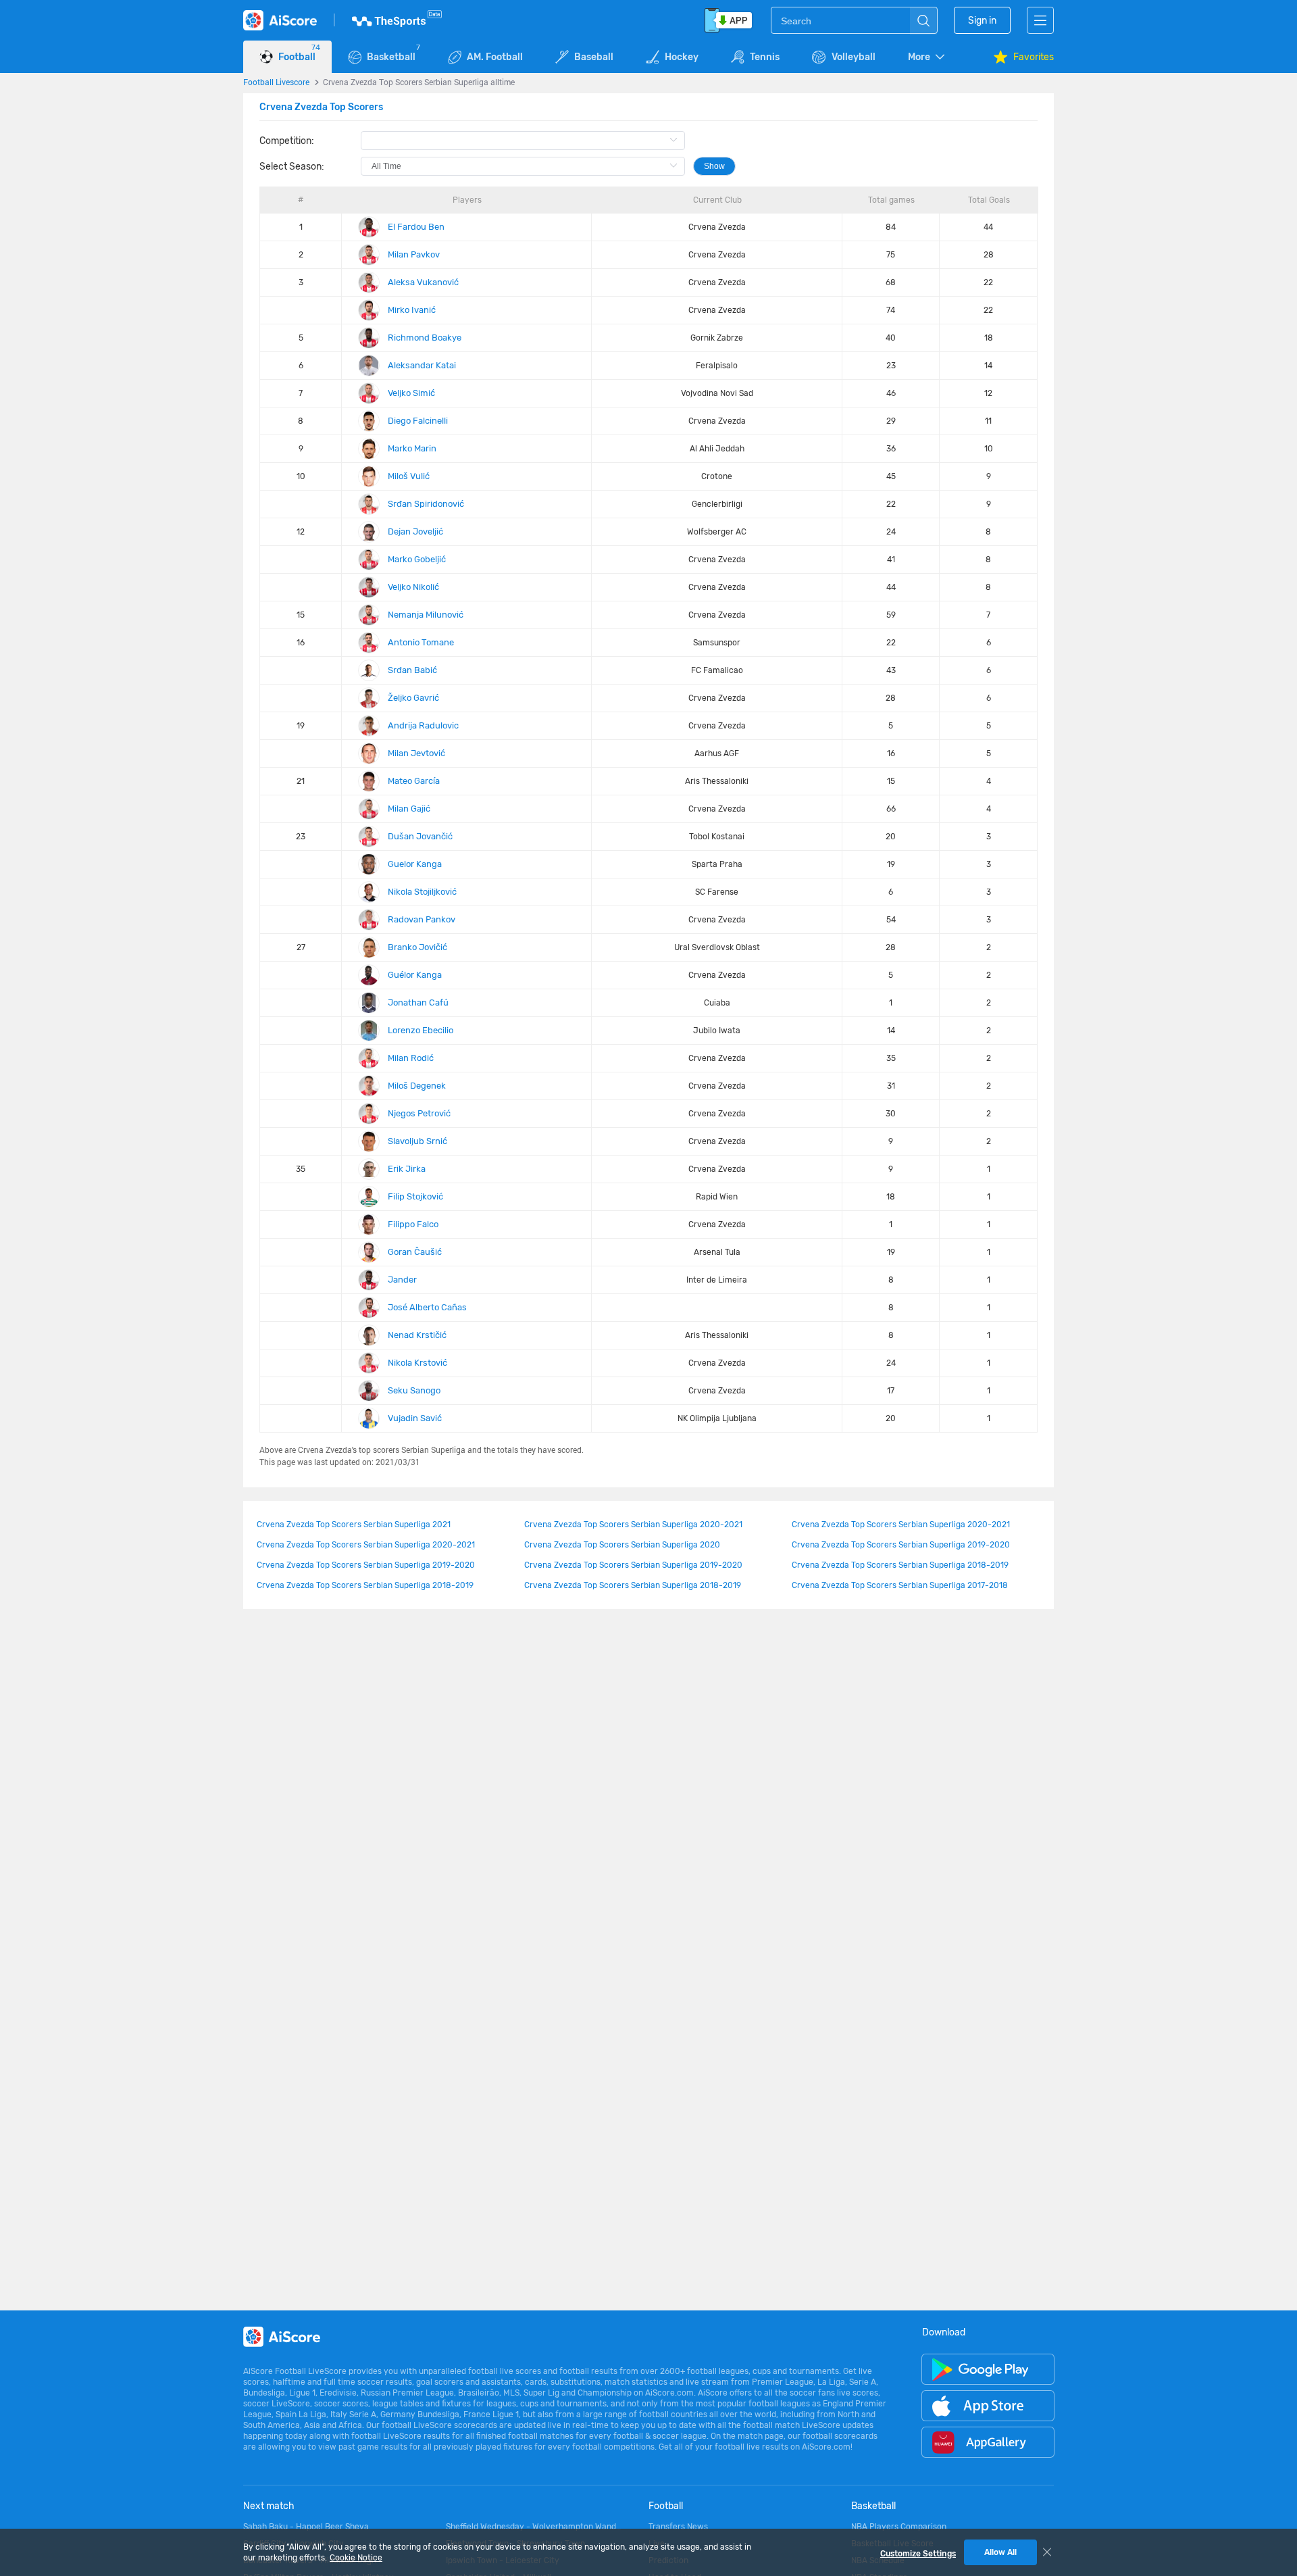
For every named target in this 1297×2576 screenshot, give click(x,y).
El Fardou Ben (416, 227)
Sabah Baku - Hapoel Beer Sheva (306, 2527)
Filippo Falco (413, 1224)
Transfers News (678, 2527)
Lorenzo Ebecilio (421, 1030)
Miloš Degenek (417, 1086)
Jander (402, 1280)
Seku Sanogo (414, 1390)
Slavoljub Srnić (417, 1141)
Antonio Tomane (421, 642)
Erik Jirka (407, 1169)
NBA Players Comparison (899, 2527)
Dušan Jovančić (420, 836)
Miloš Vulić (409, 476)
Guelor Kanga (415, 864)
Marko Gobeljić (417, 559)
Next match (269, 2506)
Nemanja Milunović (426, 615)
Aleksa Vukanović (423, 282)
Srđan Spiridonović (426, 504)
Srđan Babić (412, 670)
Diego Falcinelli (418, 421)
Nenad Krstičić (417, 1335)
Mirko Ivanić (412, 310)
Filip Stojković (415, 1196)
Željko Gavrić (413, 698)
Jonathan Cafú (418, 1002)
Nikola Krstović (417, 1363)
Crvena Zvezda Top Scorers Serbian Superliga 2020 (622, 1545)
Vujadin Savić (415, 1418)
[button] (927, 57)
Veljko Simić (411, 393)
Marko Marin (412, 448)
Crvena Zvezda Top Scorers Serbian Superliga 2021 (354, 1525)
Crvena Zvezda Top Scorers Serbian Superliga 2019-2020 (901, 1545)
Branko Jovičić (417, 947)
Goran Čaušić (415, 1252)
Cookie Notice (356, 2558)
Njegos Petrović (419, 1113)
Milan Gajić (409, 809)
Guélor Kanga (415, 975)
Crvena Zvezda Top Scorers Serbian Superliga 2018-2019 (900, 1565)
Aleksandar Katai (422, 365)
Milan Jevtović (416, 753)
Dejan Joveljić (415, 531)
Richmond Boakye (425, 338)
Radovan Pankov (422, 919)
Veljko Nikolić (413, 587)
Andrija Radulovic (423, 725)
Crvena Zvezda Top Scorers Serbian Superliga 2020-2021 (633, 1525)
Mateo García (414, 781)
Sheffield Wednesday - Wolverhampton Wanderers (534, 2527)
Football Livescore (276, 82)
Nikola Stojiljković (422, 892)
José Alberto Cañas (427, 1307)
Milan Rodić (411, 1058)
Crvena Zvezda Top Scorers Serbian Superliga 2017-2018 (900, 1585)
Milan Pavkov (414, 254)
